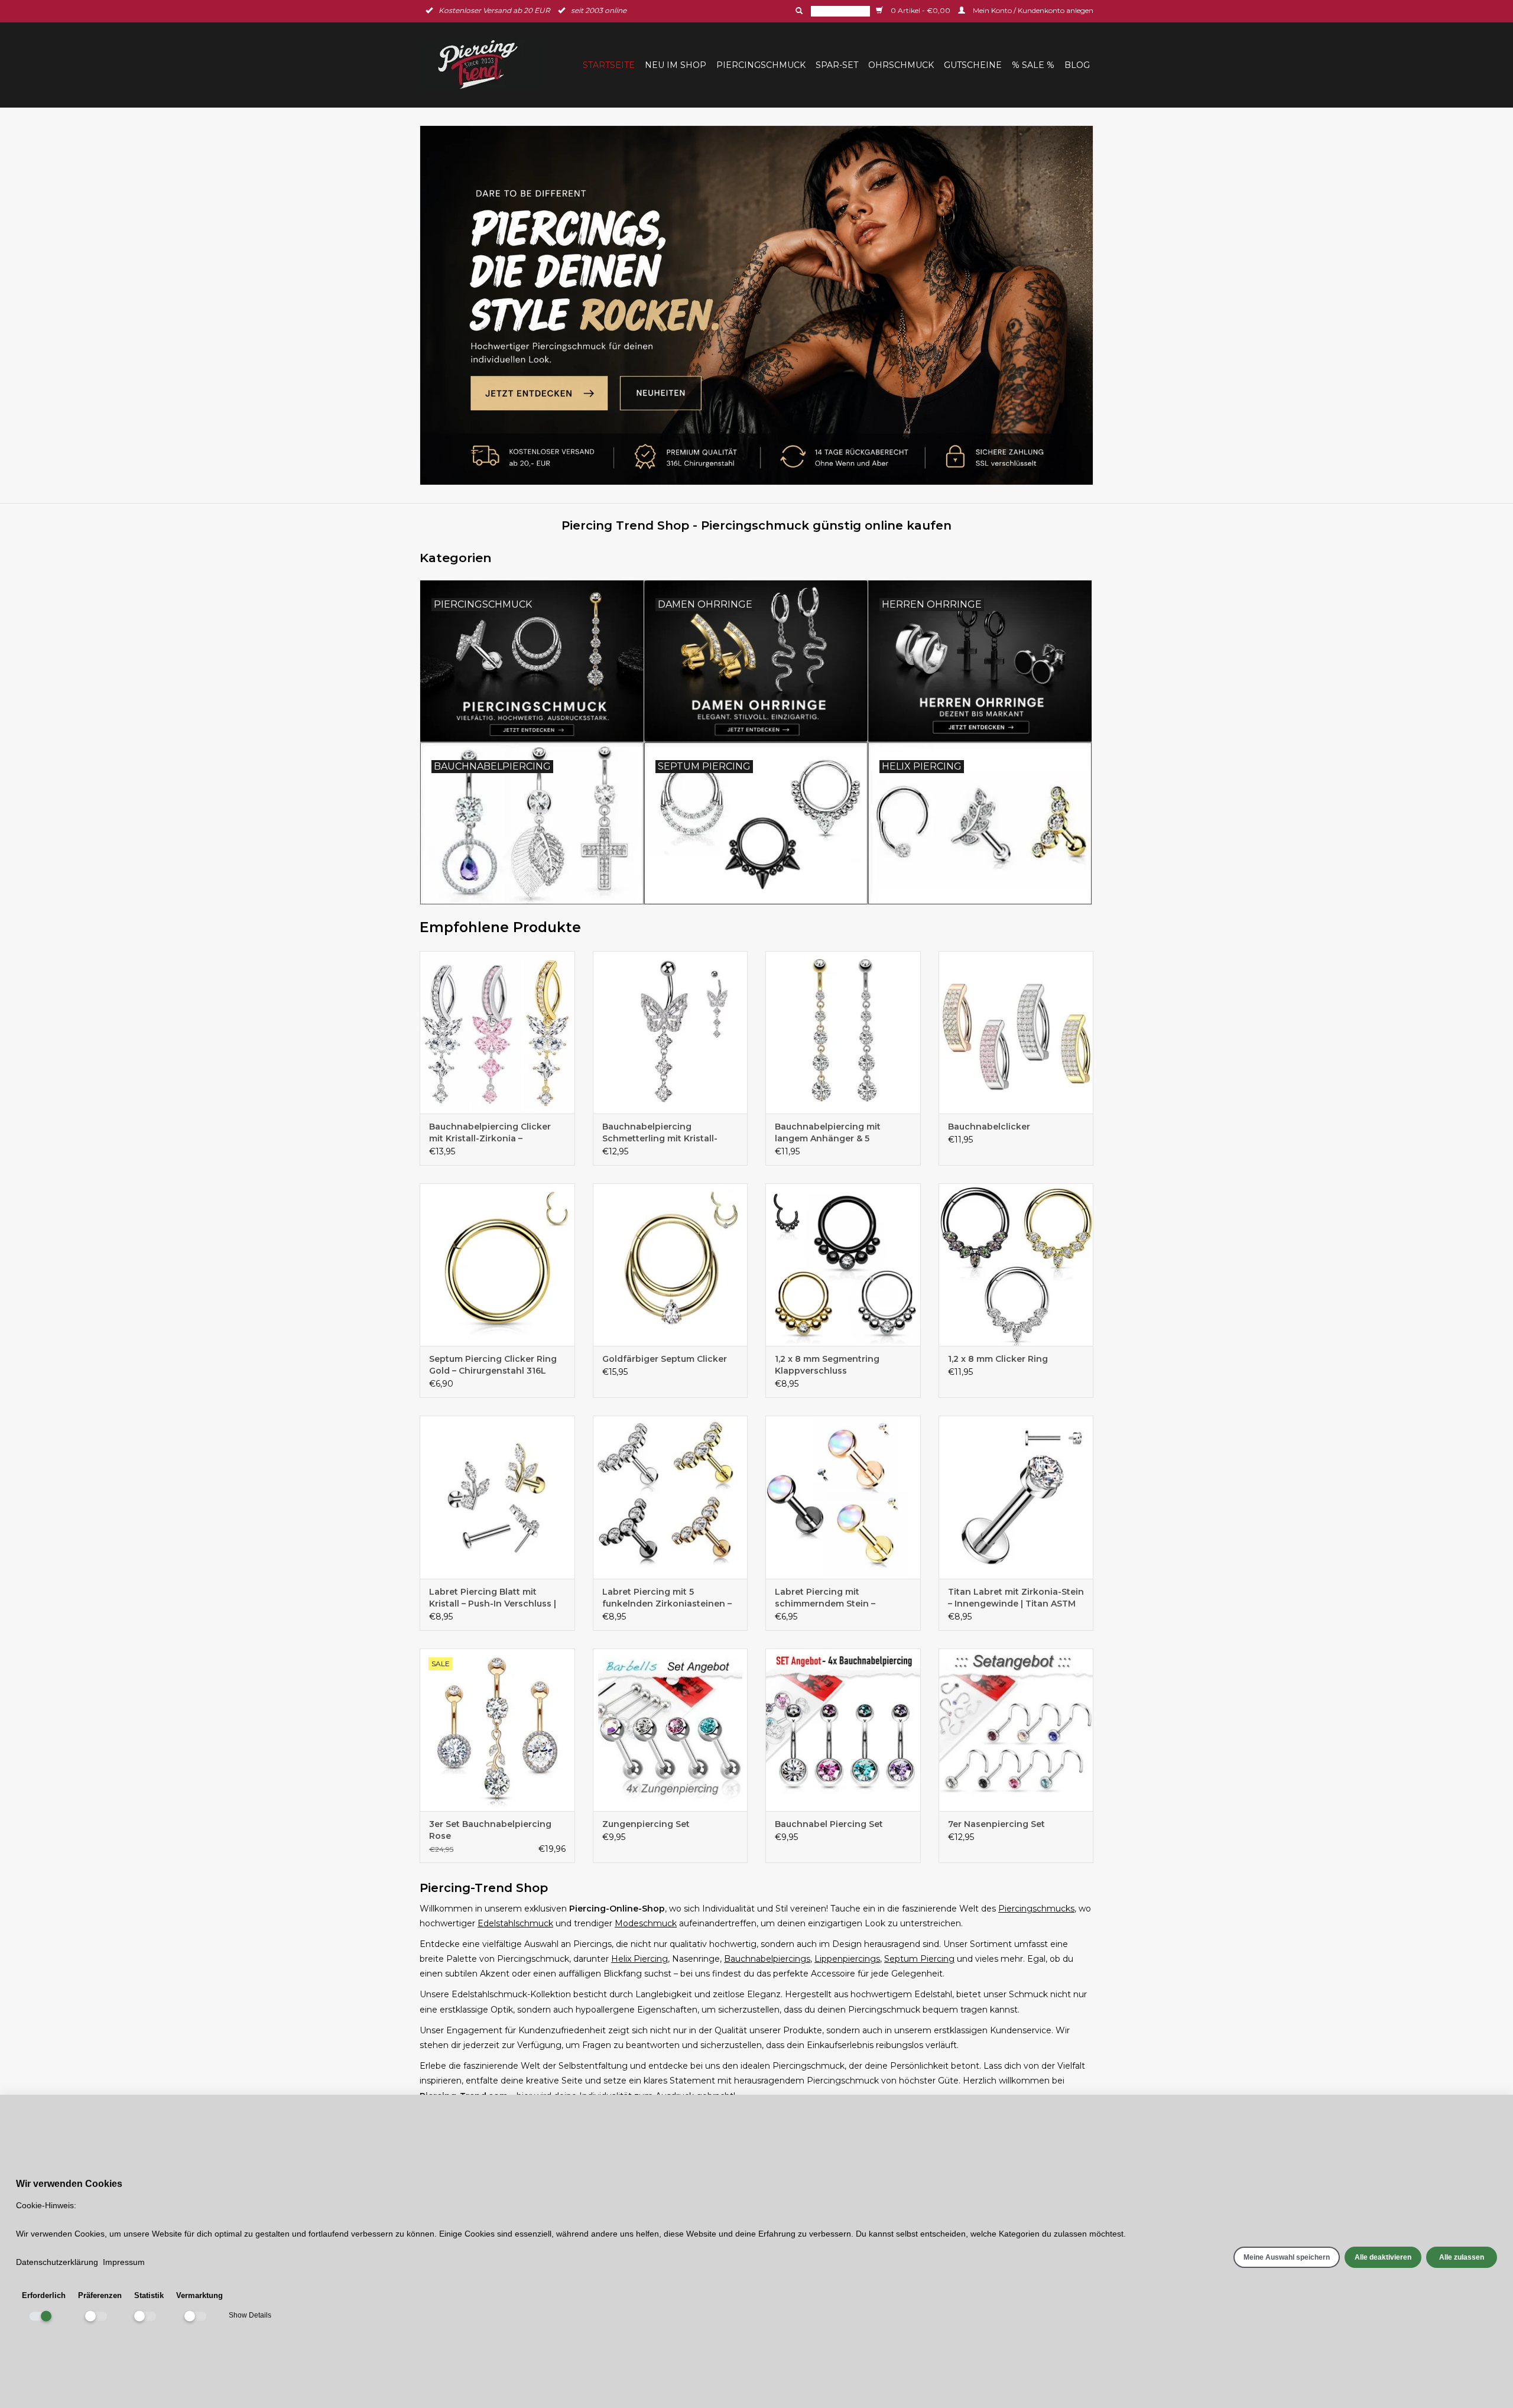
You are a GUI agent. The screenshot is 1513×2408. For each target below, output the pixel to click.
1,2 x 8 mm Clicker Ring (998, 1359)
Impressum (124, 2262)
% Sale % (1033, 65)
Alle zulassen (1462, 2257)
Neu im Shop (676, 65)
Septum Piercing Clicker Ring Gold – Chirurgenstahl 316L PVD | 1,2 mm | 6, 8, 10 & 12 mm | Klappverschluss (496, 1365)
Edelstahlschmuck (515, 1923)
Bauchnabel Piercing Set (829, 1824)
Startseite (609, 65)
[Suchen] (798, 11)
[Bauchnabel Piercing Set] (843, 1730)
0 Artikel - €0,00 (921, 10)
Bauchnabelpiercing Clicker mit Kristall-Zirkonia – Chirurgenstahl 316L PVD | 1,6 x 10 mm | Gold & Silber (496, 1133)
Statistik (149, 2295)
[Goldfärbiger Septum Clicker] (671, 1265)
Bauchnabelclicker (989, 1127)
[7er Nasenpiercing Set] (1016, 1730)
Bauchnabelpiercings (767, 1959)
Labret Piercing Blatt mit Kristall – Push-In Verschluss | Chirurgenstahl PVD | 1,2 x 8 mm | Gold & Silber (493, 1598)
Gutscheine (973, 65)
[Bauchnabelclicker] (1016, 1032)
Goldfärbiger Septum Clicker (665, 1359)
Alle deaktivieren (1383, 2257)
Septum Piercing (919, 1959)
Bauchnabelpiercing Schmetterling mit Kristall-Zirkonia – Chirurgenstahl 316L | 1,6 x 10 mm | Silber (669, 1133)
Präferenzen (100, 2295)
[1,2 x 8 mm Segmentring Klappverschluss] (843, 1265)
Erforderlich (44, 2295)
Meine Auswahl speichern (1287, 2257)
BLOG (1077, 65)
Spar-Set (837, 65)
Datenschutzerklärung (57, 2262)
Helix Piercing (639, 1959)
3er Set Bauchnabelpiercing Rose (490, 1830)
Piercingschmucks (1036, 1909)
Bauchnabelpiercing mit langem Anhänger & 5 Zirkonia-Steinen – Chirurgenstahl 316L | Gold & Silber (837, 1133)
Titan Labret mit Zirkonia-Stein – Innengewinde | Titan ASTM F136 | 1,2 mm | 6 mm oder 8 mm (1016, 1598)
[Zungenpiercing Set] (671, 1730)
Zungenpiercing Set (646, 1824)
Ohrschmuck (901, 65)
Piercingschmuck (761, 65)
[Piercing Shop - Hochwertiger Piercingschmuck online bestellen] (756, 305)
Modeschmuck (646, 1923)
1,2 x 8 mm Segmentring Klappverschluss (827, 1365)
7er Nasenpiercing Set (996, 1824)
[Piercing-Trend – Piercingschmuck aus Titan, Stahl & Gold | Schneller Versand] (485, 65)
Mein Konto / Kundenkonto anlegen (1032, 10)
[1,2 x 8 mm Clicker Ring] (1016, 1265)
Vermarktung (199, 2295)
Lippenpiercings (847, 1959)
